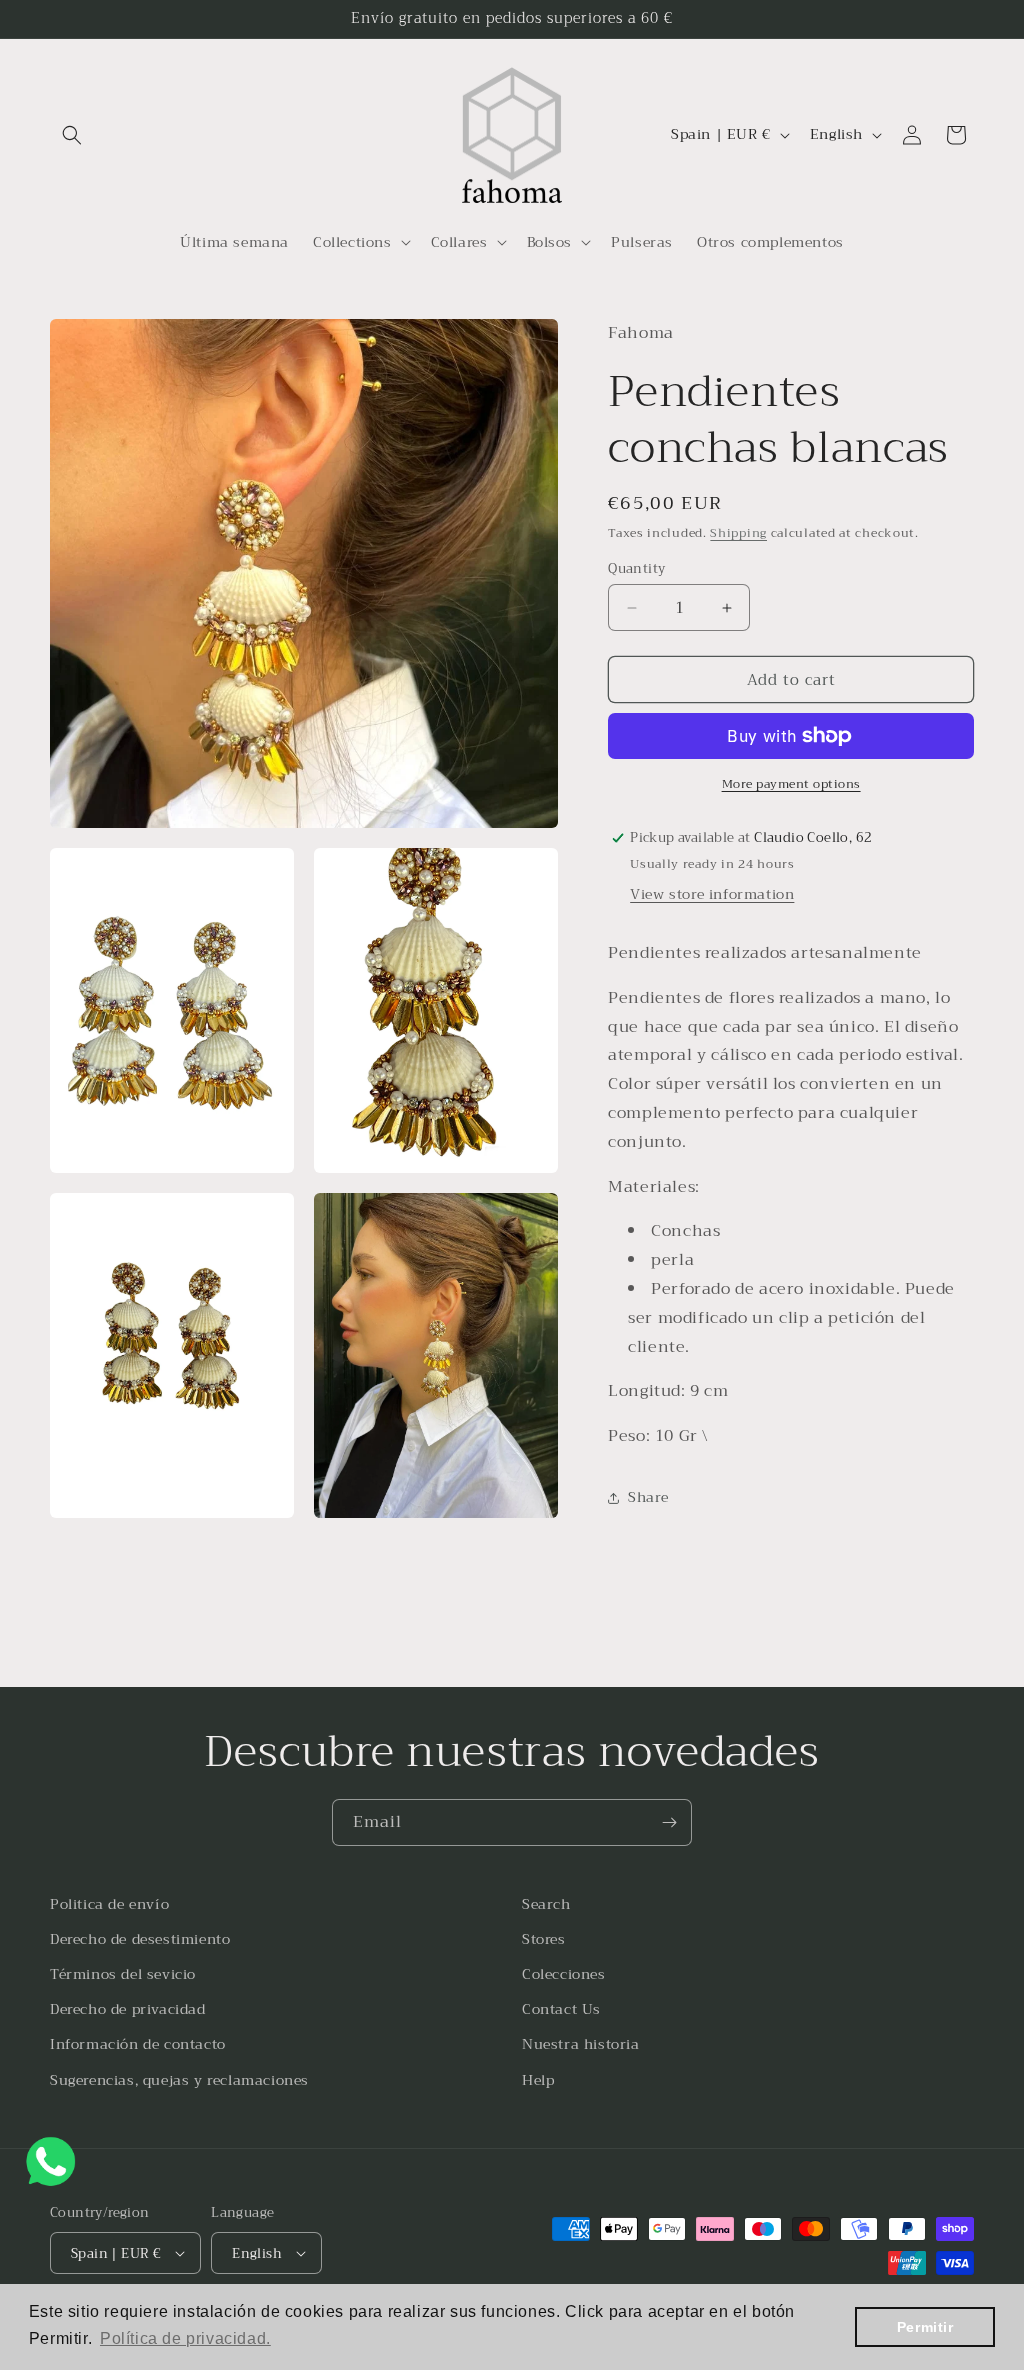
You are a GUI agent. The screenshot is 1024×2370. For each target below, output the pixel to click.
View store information (712, 894)
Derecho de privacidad (128, 2009)
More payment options (791, 784)
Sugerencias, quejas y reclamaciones (179, 2080)
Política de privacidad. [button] (185, 2338)
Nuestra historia (581, 2044)
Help (538, 2080)
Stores (544, 1939)
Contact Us (561, 2009)
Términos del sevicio (123, 1974)
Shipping (738, 533)
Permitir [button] (925, 2327)
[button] (72, 135)
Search (546, 1904)
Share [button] (648, 1497)
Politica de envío (109, 1904)
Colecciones (564, 1974)
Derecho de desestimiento (140, 1939)
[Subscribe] (669, 1822)
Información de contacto (138, 2044)
